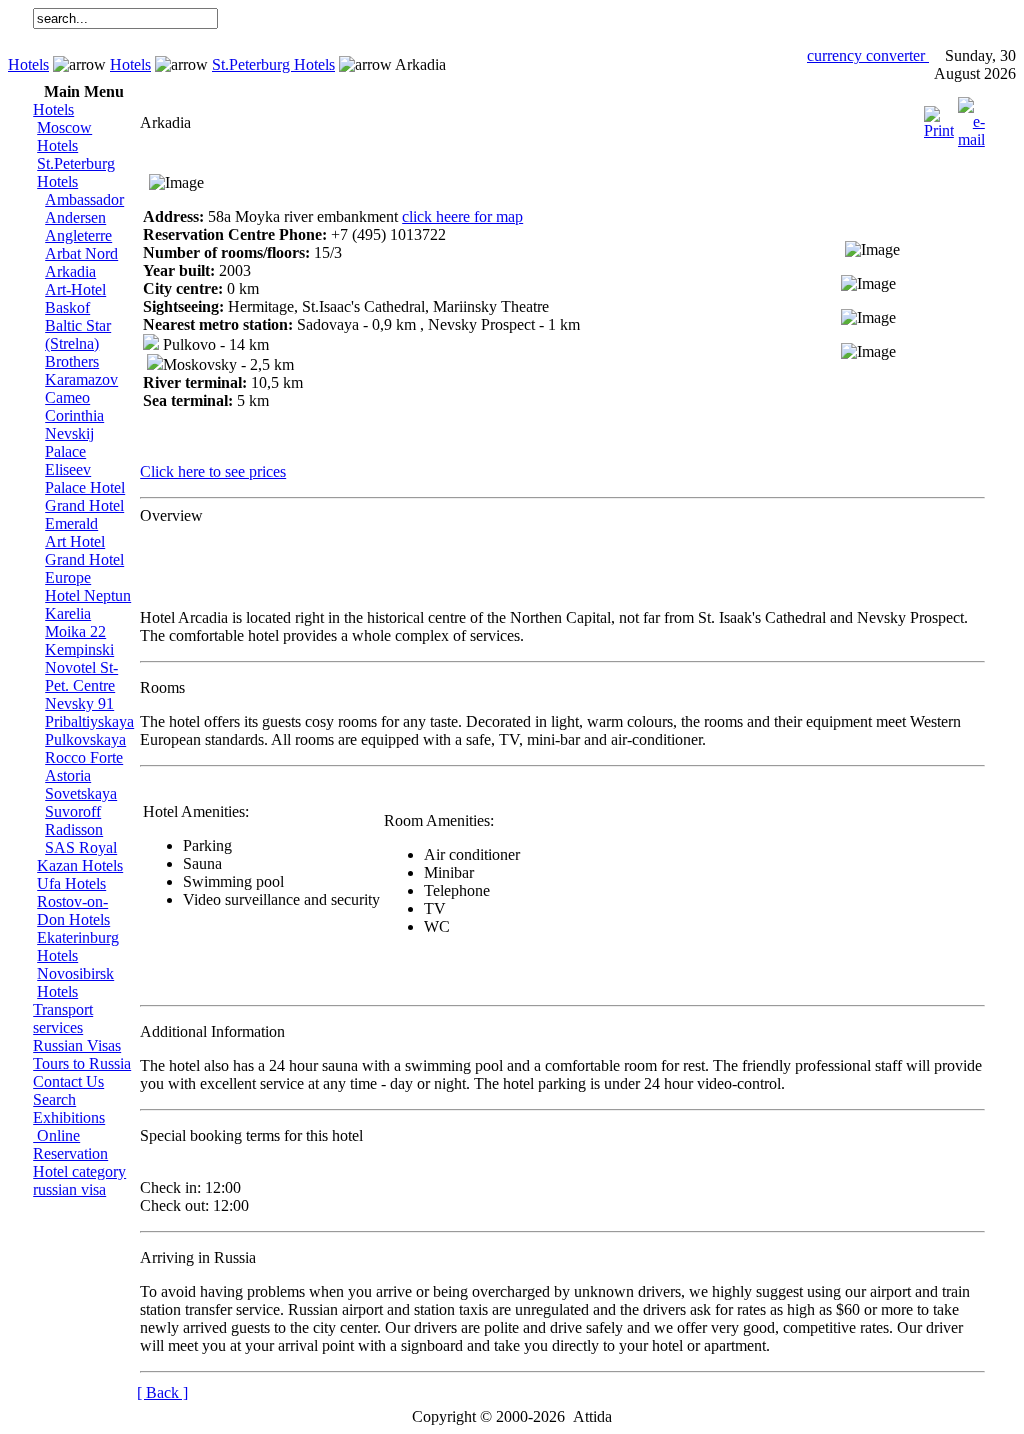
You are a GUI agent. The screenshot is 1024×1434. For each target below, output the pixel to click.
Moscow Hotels (64, 136)
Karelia (68, 613)
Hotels (28, 64)
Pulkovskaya (85, 739)
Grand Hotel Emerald (84, 514)
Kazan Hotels (80, 865)
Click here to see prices (213, 471)
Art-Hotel (75, 289)
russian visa (69, 1189)
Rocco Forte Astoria (84, 766)
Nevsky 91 (79, 703)
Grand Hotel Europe (84, 568)
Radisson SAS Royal (81, 838)
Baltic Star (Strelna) (78, 334)
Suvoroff (73, 811)
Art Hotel (75, 541)
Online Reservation (70, 1144)
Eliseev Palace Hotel (85, 478)
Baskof (67, 307)
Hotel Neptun (88, 595)
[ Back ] (162, 1392)
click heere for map (462, 216)
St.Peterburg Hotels (273, 64)
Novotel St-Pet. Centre (81, 676)
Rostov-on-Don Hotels (73, 910)
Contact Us (68, 1081)
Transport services (63, 1018)
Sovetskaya (81, 793)
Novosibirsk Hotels (75, 982)
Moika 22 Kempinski (79, 640)
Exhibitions (69, 1117)
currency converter (868, 55)
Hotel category (79, 1171)
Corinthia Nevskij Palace (74, 433)
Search (54, 1099)
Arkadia (70, 271)
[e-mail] (971, 117)
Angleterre (78, 235)
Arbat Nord (81, 253)
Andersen (75, 217)
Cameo (67, 397)
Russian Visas (77, 1045)
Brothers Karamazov (81, 370)
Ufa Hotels (71, 883)
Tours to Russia (82, 1063)
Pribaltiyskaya (89, 721)
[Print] (939, 117)
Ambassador (84, 199)
